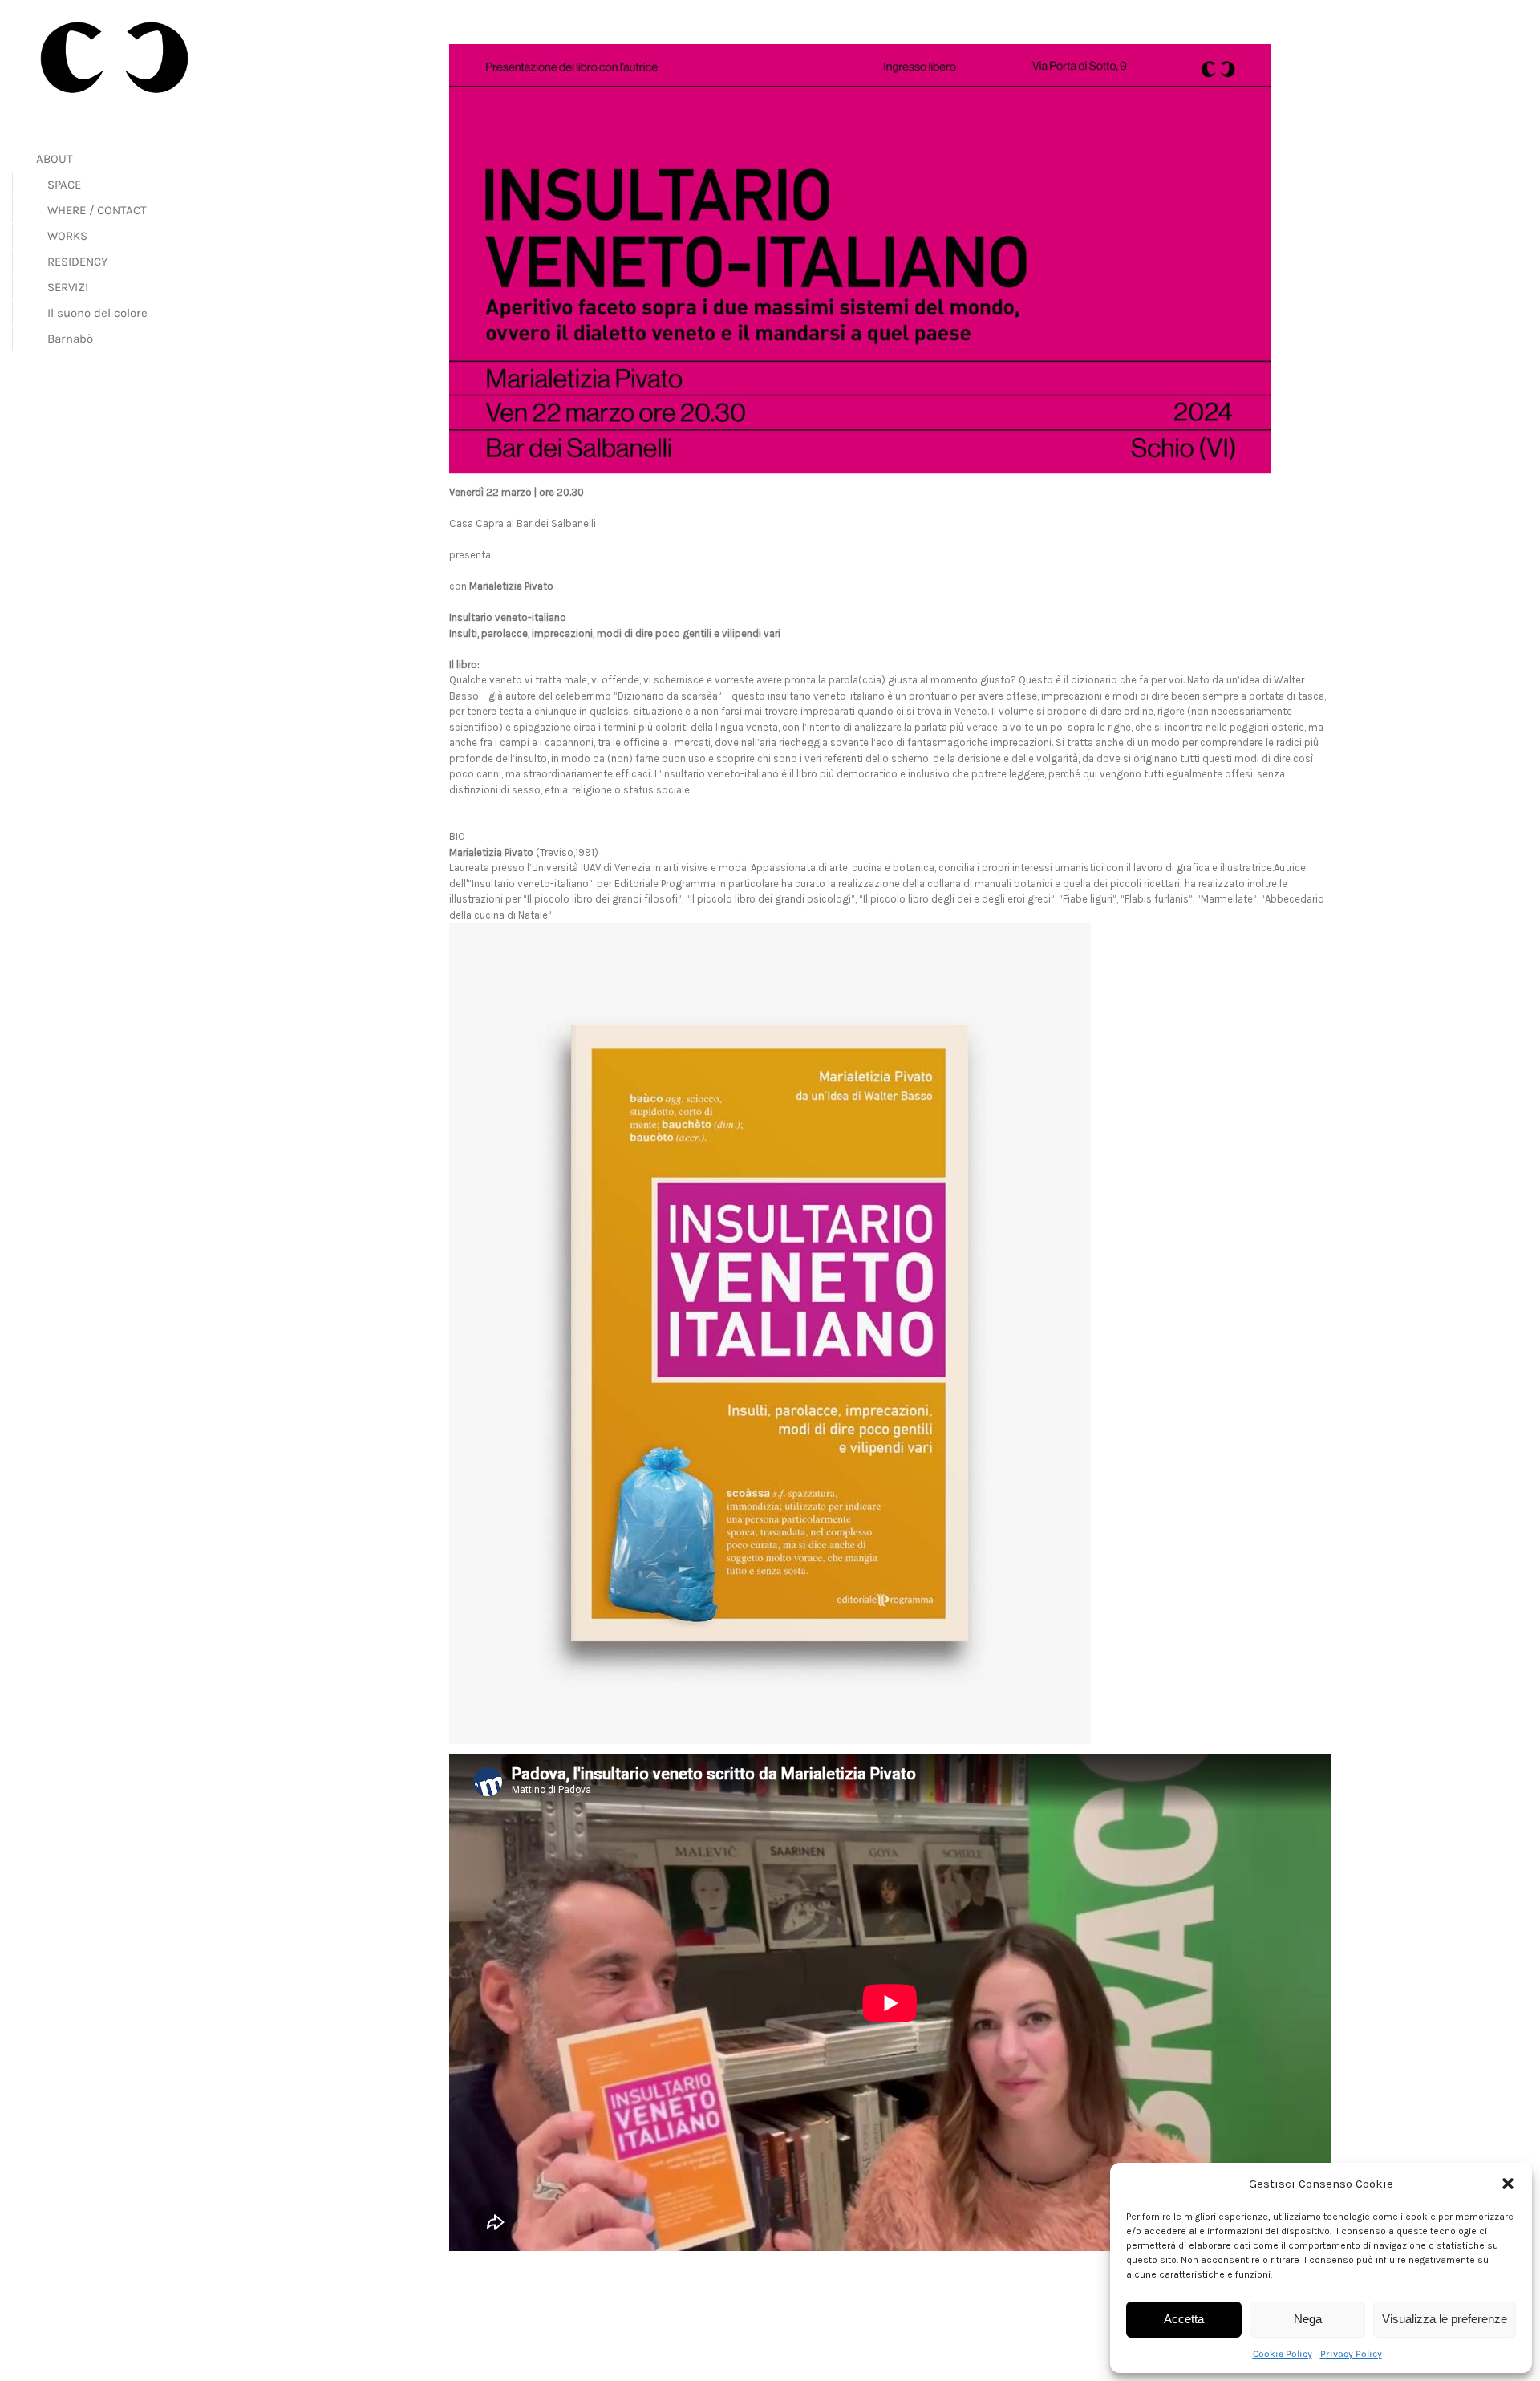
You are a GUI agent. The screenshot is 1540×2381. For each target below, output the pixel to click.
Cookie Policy (1283, 2354)
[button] (1508, 2184)
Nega (1308, 2319)
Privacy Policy (1351, 2354)
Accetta (1184, 2319)
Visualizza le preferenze (1445, 2319)
